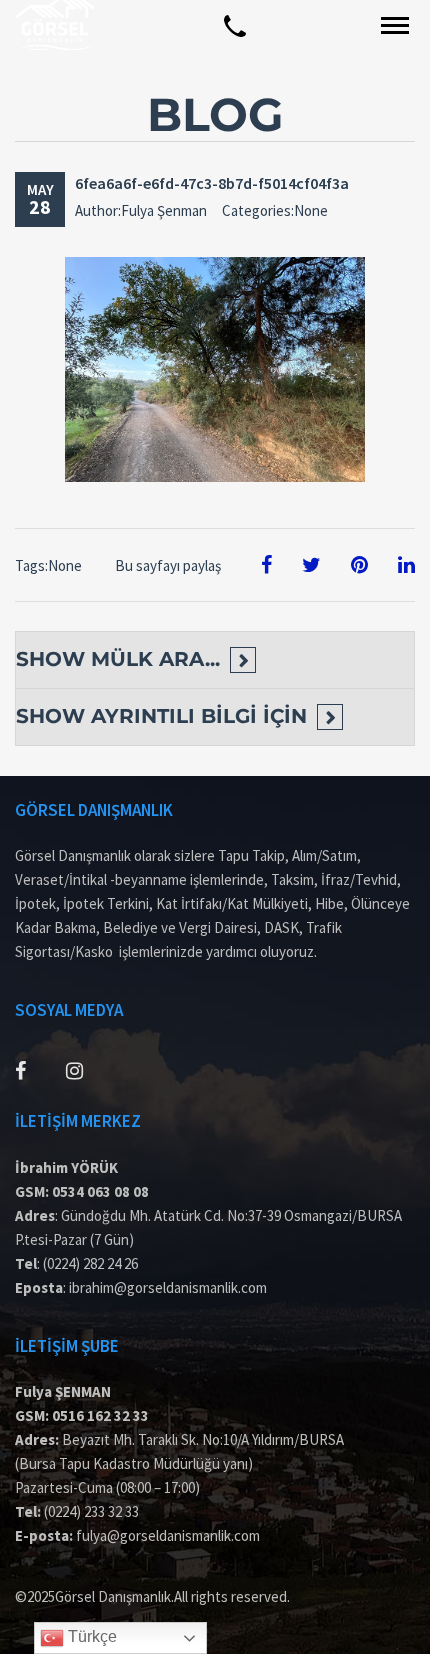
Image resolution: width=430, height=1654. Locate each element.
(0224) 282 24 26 (90, 1263)
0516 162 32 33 (100, 1415)
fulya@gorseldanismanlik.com (168, 1535)
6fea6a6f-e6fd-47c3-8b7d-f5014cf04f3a (212, 183)
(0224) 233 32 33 (91, 1511)
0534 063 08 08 (100, 1191)
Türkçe (90, 1636)
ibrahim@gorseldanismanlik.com (168, 1287)
